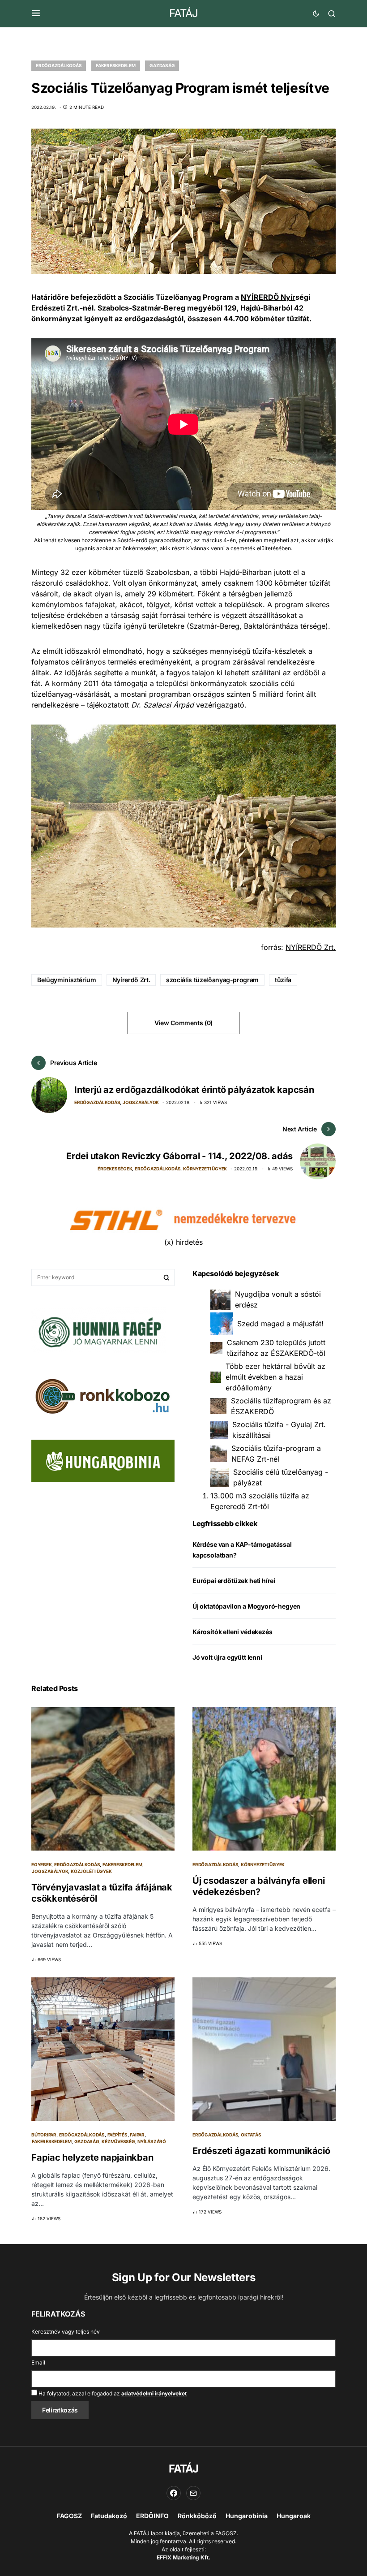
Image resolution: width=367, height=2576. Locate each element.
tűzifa (283, 980)
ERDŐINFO (152, 2516)
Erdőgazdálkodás (59, 65)
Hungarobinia (247, 2516)
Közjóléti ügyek (91, 1871)
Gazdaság (162, 65)
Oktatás (251, 2135)
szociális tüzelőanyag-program (212, 980)
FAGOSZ (69, 2516)
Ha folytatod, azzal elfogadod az (112, 2393)
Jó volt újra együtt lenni (227, 1657)
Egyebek (41, 1864)
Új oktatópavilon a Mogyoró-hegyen (246, 1606)
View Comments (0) (183, 1023)
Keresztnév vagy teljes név (66, 2332)
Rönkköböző (197, 2516)
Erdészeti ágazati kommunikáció (261, 2151)
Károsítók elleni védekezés (232, 1632)
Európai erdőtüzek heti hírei (234, 1581)
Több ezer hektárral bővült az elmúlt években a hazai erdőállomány (275, 1377)
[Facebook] (174, 2493)
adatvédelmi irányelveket (154, 2393)
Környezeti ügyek (205, 1169)
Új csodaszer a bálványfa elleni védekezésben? (258, 1886)
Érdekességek (115, 1169)
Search (166, 1277)
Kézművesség (118, 2141)
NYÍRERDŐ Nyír (268, 297)
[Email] (193, 2493)
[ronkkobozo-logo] (103, 1396)
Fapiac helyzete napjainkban (92, 2157)
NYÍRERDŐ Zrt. (311, 947)
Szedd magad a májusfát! (280, 1324)
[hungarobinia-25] (103, 1460)
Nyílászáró (152, 2141)
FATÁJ (183, 13)
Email (38, 2362)
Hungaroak (294, 2516)
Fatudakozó (109, 2516)
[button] (36, 13)
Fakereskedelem (116, 65)
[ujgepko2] (98, 1329)
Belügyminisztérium (67, 980)
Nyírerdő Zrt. (131, 980)
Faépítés (117, 2135)
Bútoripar (44, 2135)
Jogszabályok (141, 1102)
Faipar (137, 2135)
